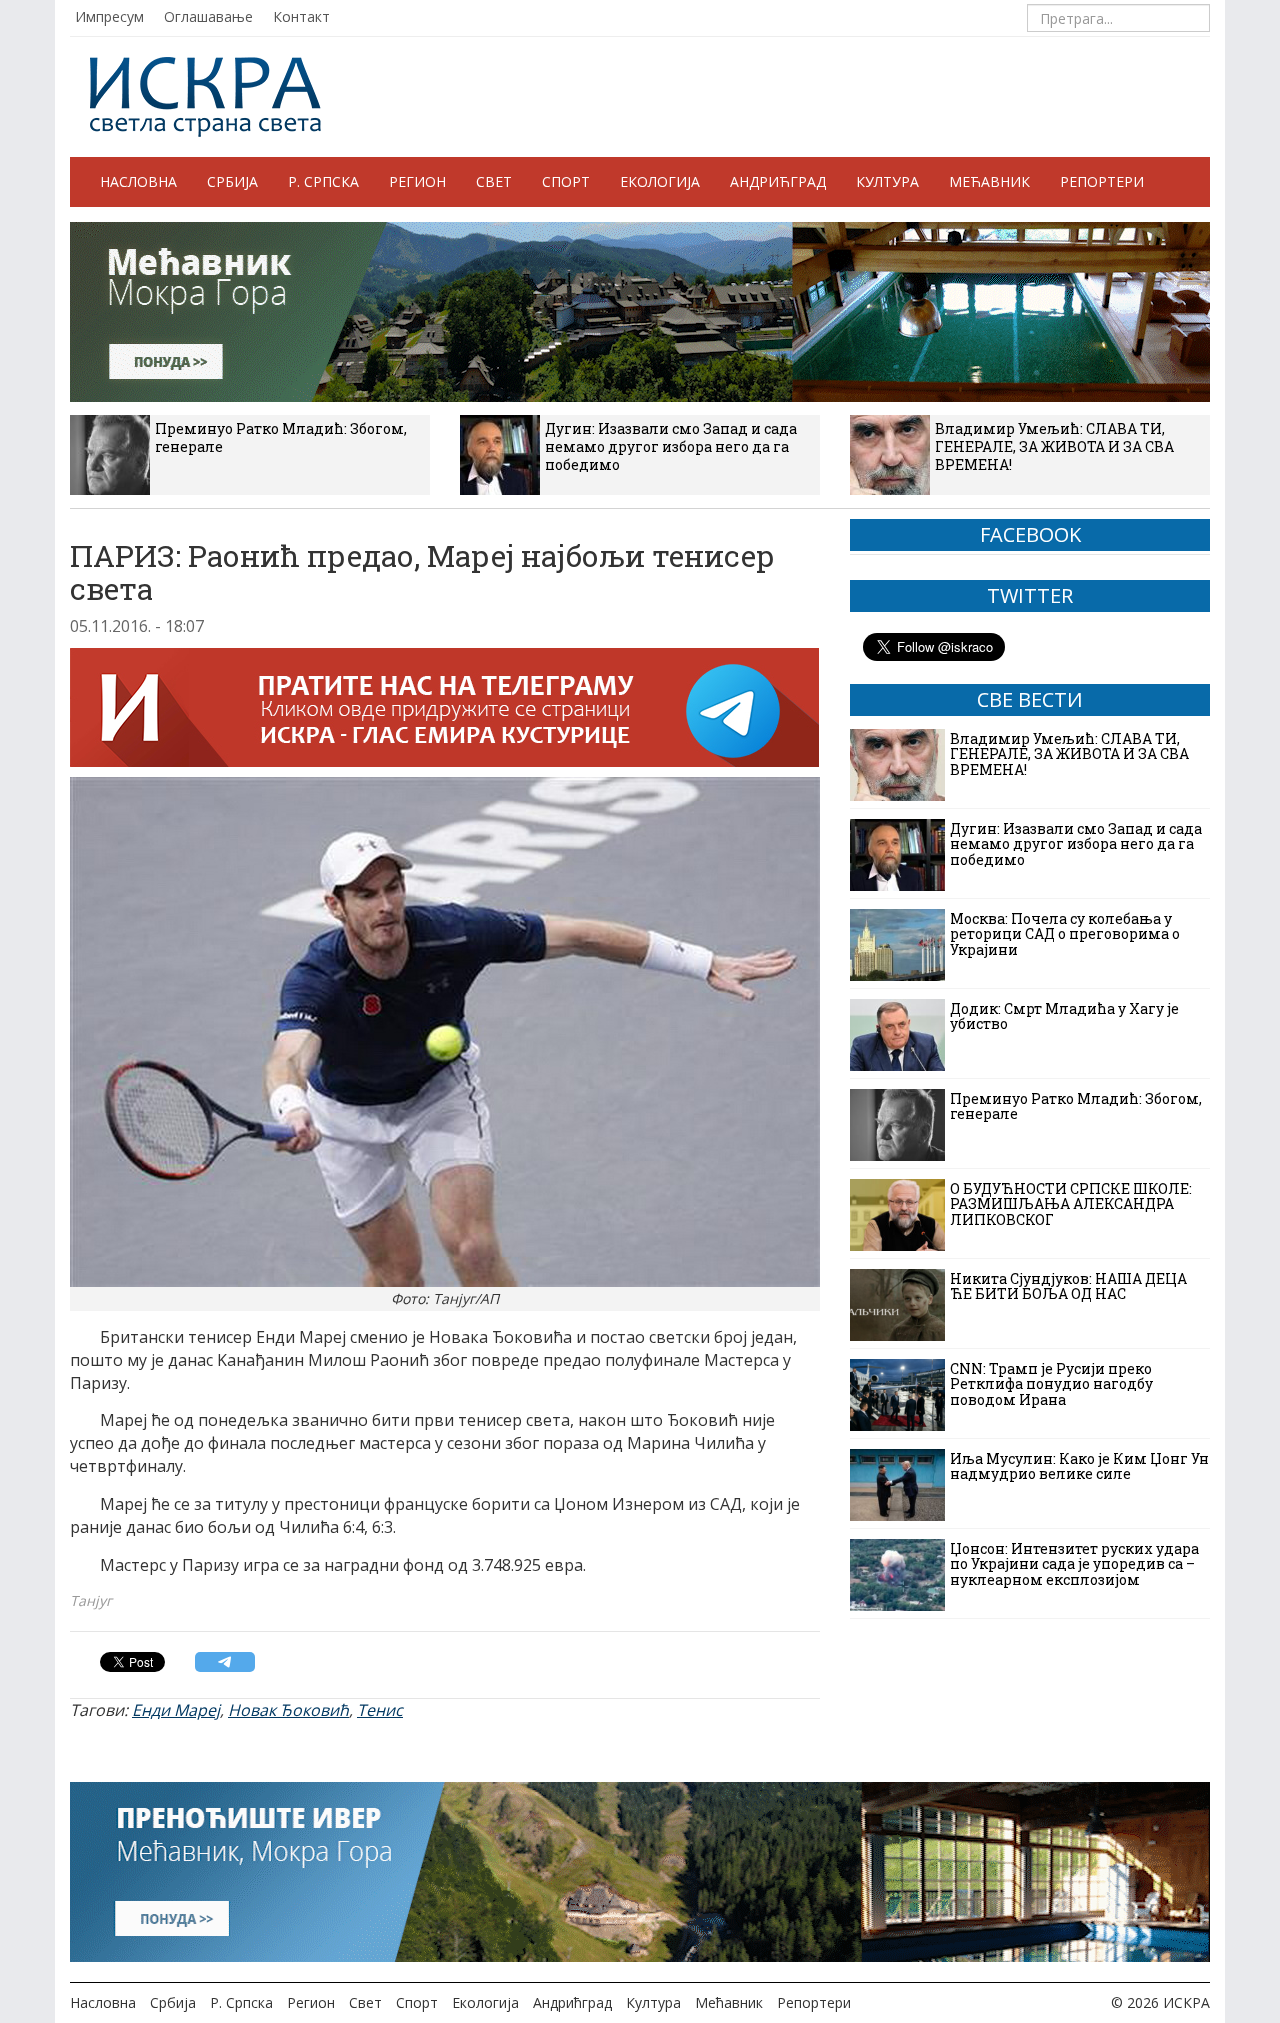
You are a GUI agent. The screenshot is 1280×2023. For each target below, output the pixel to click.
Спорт (566, 181)
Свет (494, 181)
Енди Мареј (176, 1710)
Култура (887, 181)
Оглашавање (208, 16)
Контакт (301, 16)
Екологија (660, 181)
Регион (417, 181)
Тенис (380, 1710)
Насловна (138, 181)
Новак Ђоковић (288, 1710)
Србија (232, 181)
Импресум (109, 16)
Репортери (1102, 181)
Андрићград (778, 181)
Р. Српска (323, 181)
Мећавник (989, 181)
